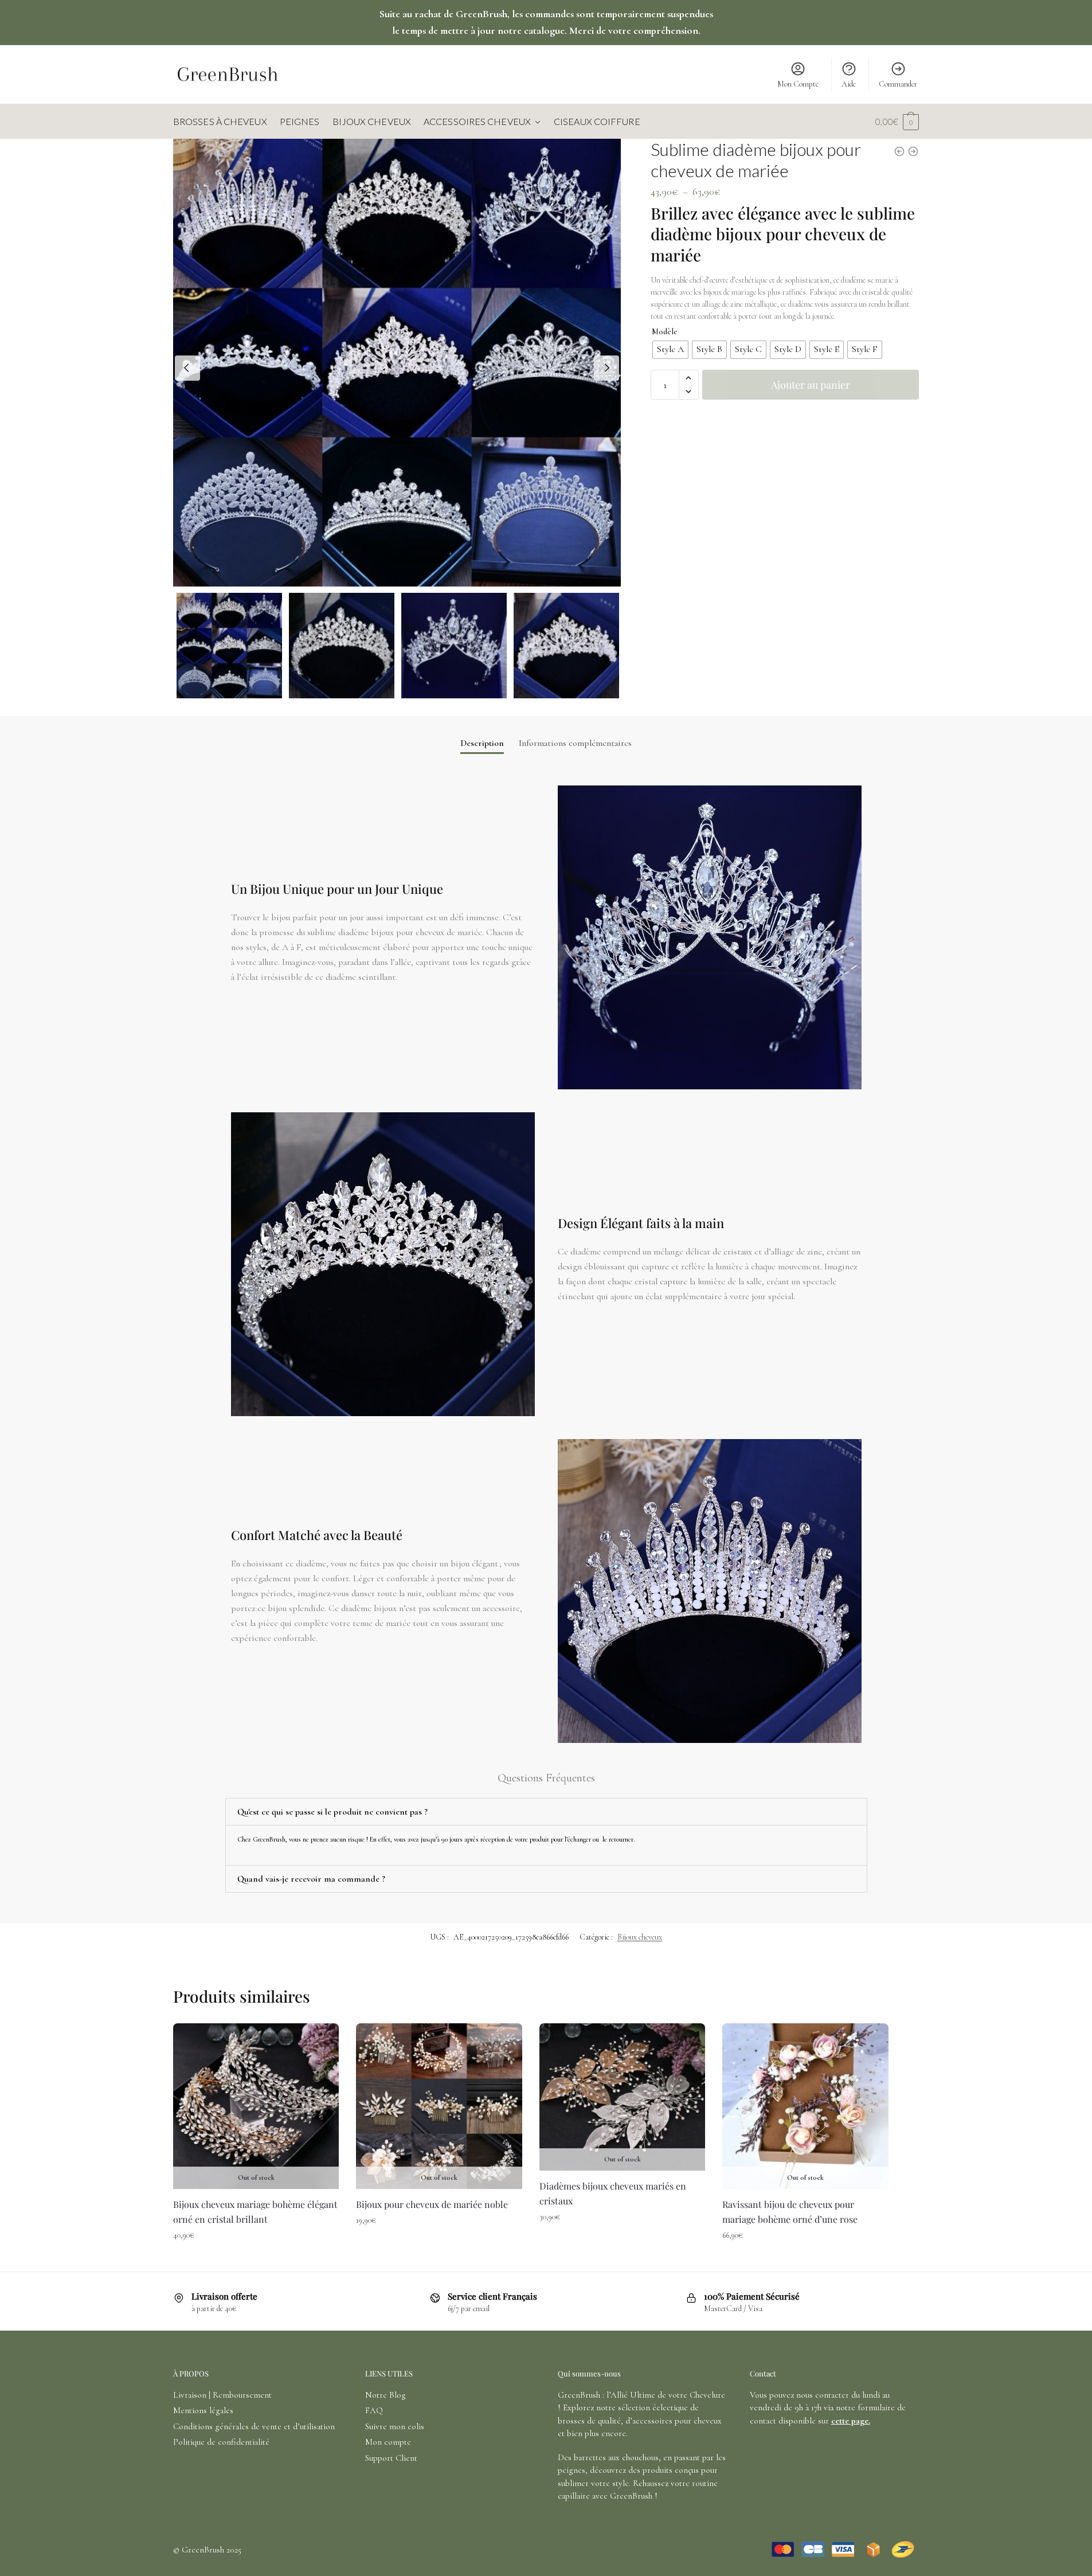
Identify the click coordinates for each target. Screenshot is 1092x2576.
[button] (689, 378)
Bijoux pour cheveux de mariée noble (432, 2204)
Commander (898, 84)
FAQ (374, 2410)
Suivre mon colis (395, 2426)
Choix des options (256, 2260)
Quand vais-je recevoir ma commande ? (311, 1879)
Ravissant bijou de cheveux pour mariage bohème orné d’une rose (790, 2212)
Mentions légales (203, 2410)
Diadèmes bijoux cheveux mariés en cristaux (613, 2193)
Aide (849, 84)
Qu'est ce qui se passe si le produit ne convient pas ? (332, 1812)
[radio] (670, 350)
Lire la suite (805, 2260)
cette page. (851, 2421)
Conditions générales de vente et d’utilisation (254, 2426)
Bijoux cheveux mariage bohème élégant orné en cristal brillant (255, 2212)
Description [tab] (482, 743)
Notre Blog (385, 2395)
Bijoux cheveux (640, 1937)
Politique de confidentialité (221, 2442)
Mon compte (388, 2442)
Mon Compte (798, 84)
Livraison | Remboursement (222, 2395)
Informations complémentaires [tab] (575, 743)
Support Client (391, 2458)
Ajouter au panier (811, 385)
